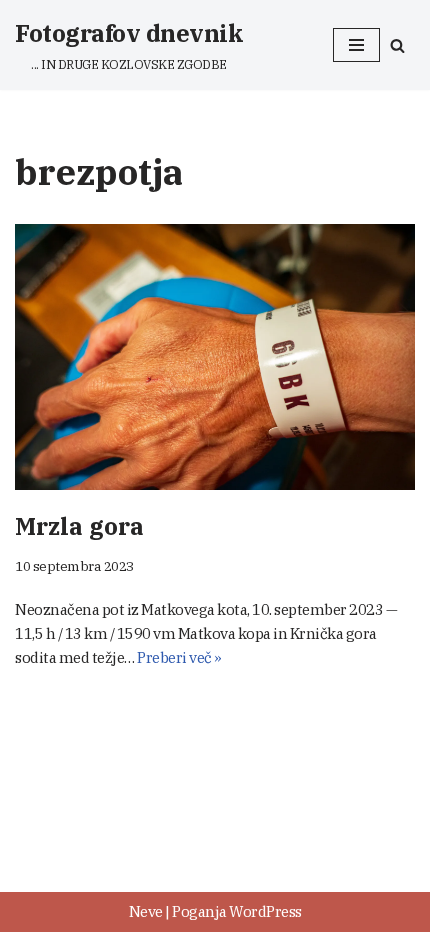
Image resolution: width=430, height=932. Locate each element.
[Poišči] (397, 45)
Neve (146, 911)
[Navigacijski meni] (356, 45)
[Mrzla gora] (215, 357)
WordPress (265, 911)
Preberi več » (179, 657)
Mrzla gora (79, 526)
